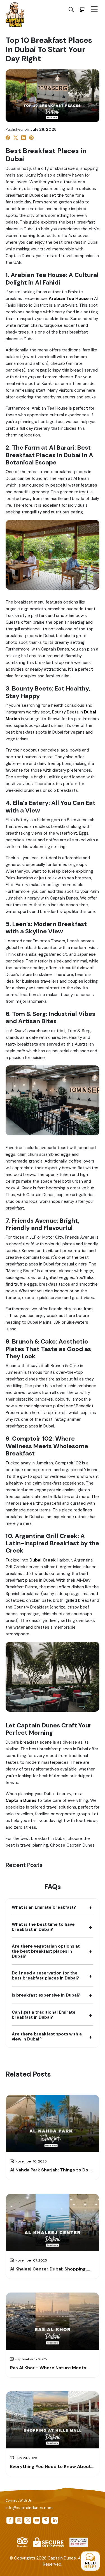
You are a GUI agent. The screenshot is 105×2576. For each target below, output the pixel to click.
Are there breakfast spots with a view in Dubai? (47, 2037)
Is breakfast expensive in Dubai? (46, 1995)
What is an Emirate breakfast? (44, 1907)
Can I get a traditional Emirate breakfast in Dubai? (44, 2015)
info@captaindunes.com (29, 2508)
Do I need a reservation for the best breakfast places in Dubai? (46, 1976)
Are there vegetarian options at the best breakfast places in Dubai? (46, 1951)
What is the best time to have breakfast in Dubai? (43, 1927)
